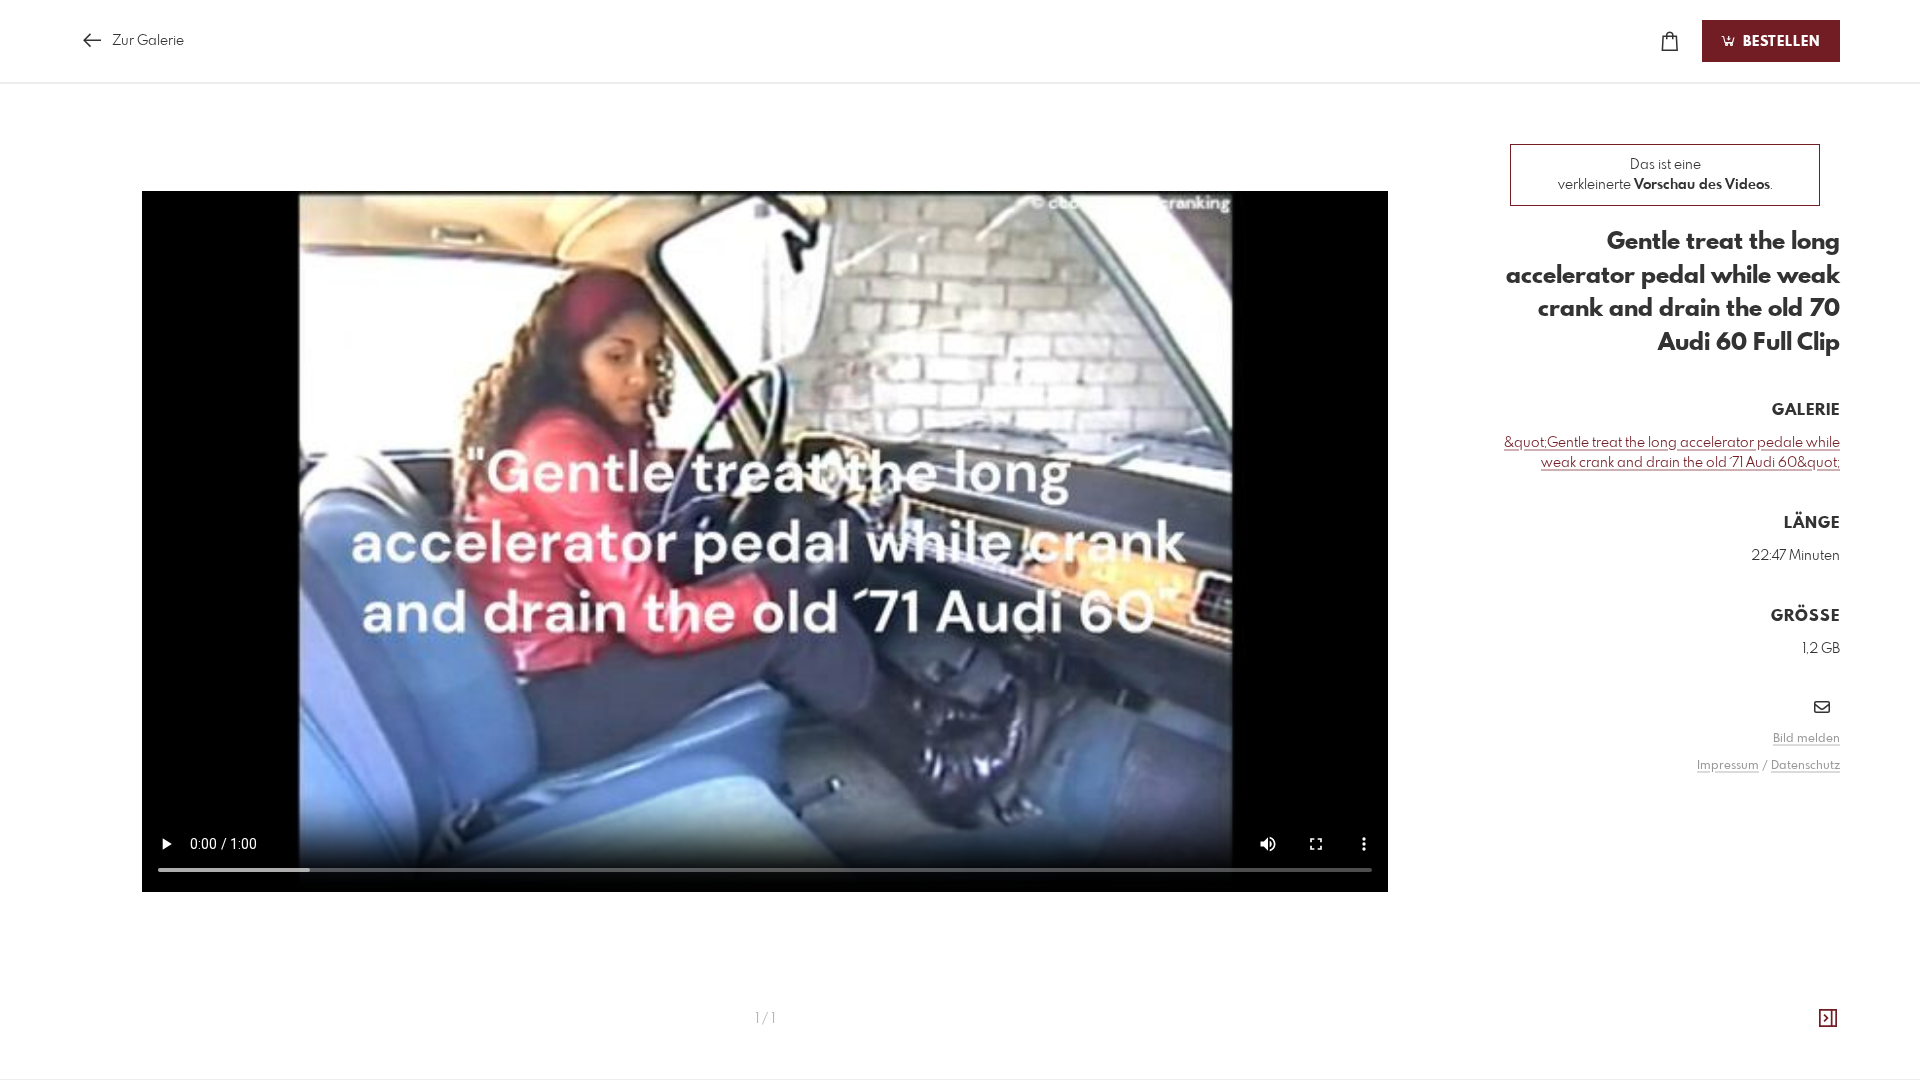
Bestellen (1779, 42)
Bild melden (1806, 739)
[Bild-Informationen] (1828, 1019)
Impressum (1728, 766)
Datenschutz (1805, 766)
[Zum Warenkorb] (1670, 41)
